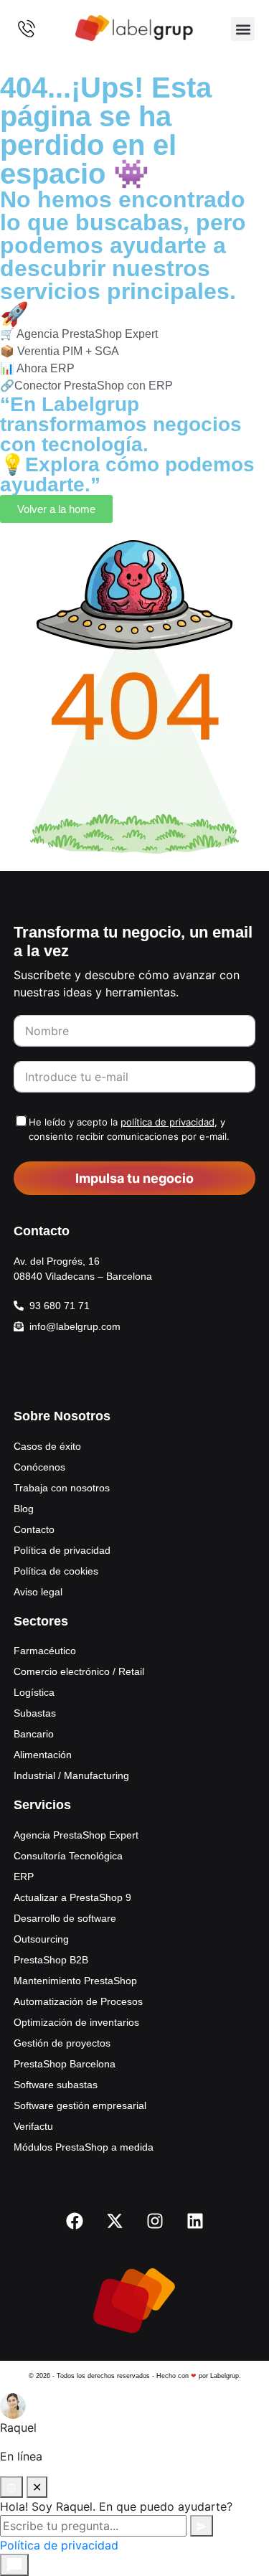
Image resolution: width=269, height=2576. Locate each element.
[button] (243, 29)
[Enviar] (202, 2526)
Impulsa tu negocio (134, 1178)
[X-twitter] (115, 2221)
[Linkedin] (195, 2221)
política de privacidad (167, 1122)
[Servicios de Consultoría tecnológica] (134, 28)
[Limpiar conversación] (11, 2487)
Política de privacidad (59, 2545)
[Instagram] (155, 2221)
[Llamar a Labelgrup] (27, 29)
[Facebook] (75, 2221)
